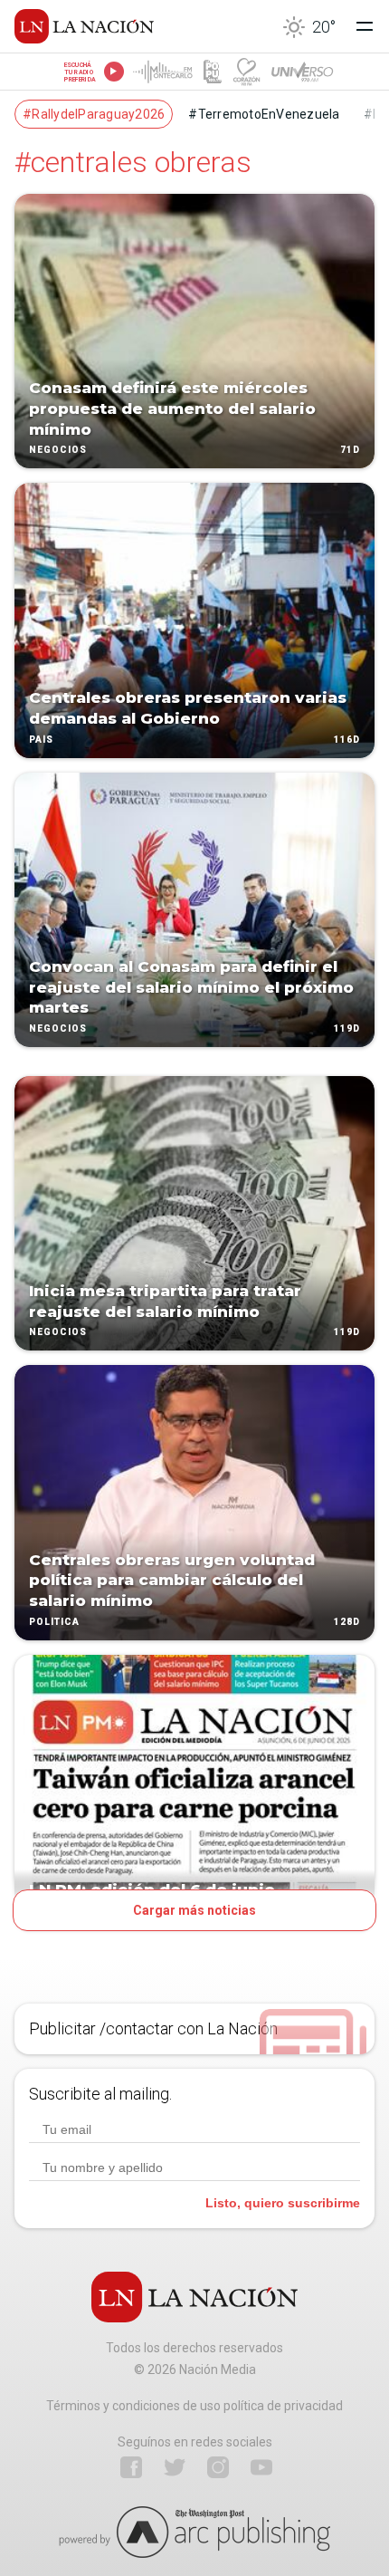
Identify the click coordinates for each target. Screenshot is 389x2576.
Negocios (58, 451)
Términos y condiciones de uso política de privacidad (194, 2406)
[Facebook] (131, 2467)
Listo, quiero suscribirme (283, 2203)
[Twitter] (175, 2467)
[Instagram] (218, 2467)
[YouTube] (261, 2467)
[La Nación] (84, 26)
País (41, 740)
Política (54, 1622)
